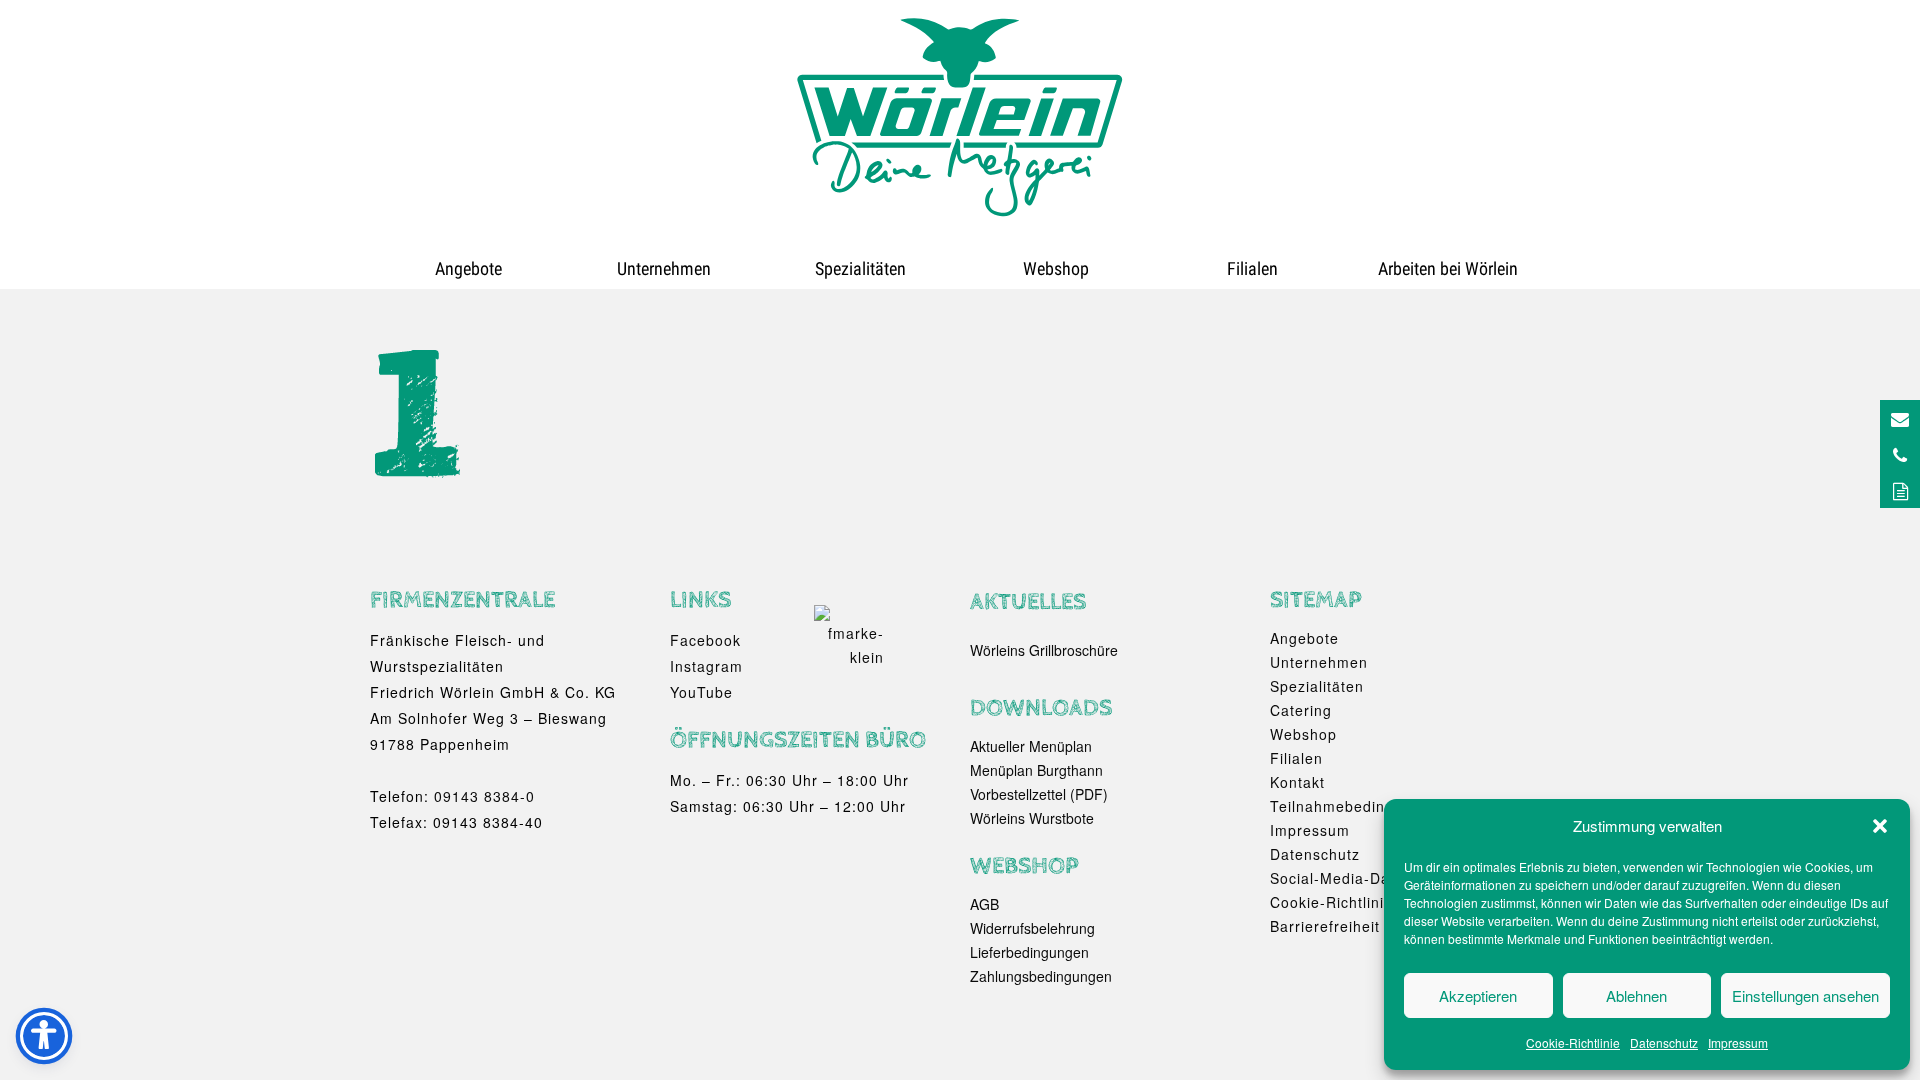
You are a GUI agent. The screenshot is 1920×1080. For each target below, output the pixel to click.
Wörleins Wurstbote (1032, 818)
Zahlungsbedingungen (1041, 976)
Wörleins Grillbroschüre (1044, 650)
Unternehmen (664, 268)
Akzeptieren (1478, 995)
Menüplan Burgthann (1036, 770)
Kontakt (1297, 782)
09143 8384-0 (484, 796)
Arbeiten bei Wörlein (1448, 268)
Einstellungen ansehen (1805, 995)
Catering (1301, 710)
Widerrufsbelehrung (1032, 928)
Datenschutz (1664, 1042)
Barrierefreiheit (1325, 926)
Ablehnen (1636, 995)
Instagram (706, 666)
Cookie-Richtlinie (1573, 1042)
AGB (984, 904)
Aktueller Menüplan (1031, 746)
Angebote (468, 268)
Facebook (705, 640)
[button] (1880, 826)
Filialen (1252, 268)
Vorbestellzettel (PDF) (1039, 794)
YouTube (701, 692)
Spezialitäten (860, 268)
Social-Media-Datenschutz (1365, 878)
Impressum (1738, 1042)
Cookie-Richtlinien (1336, 902)
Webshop (1056, 268)
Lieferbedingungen (1029, 952)
